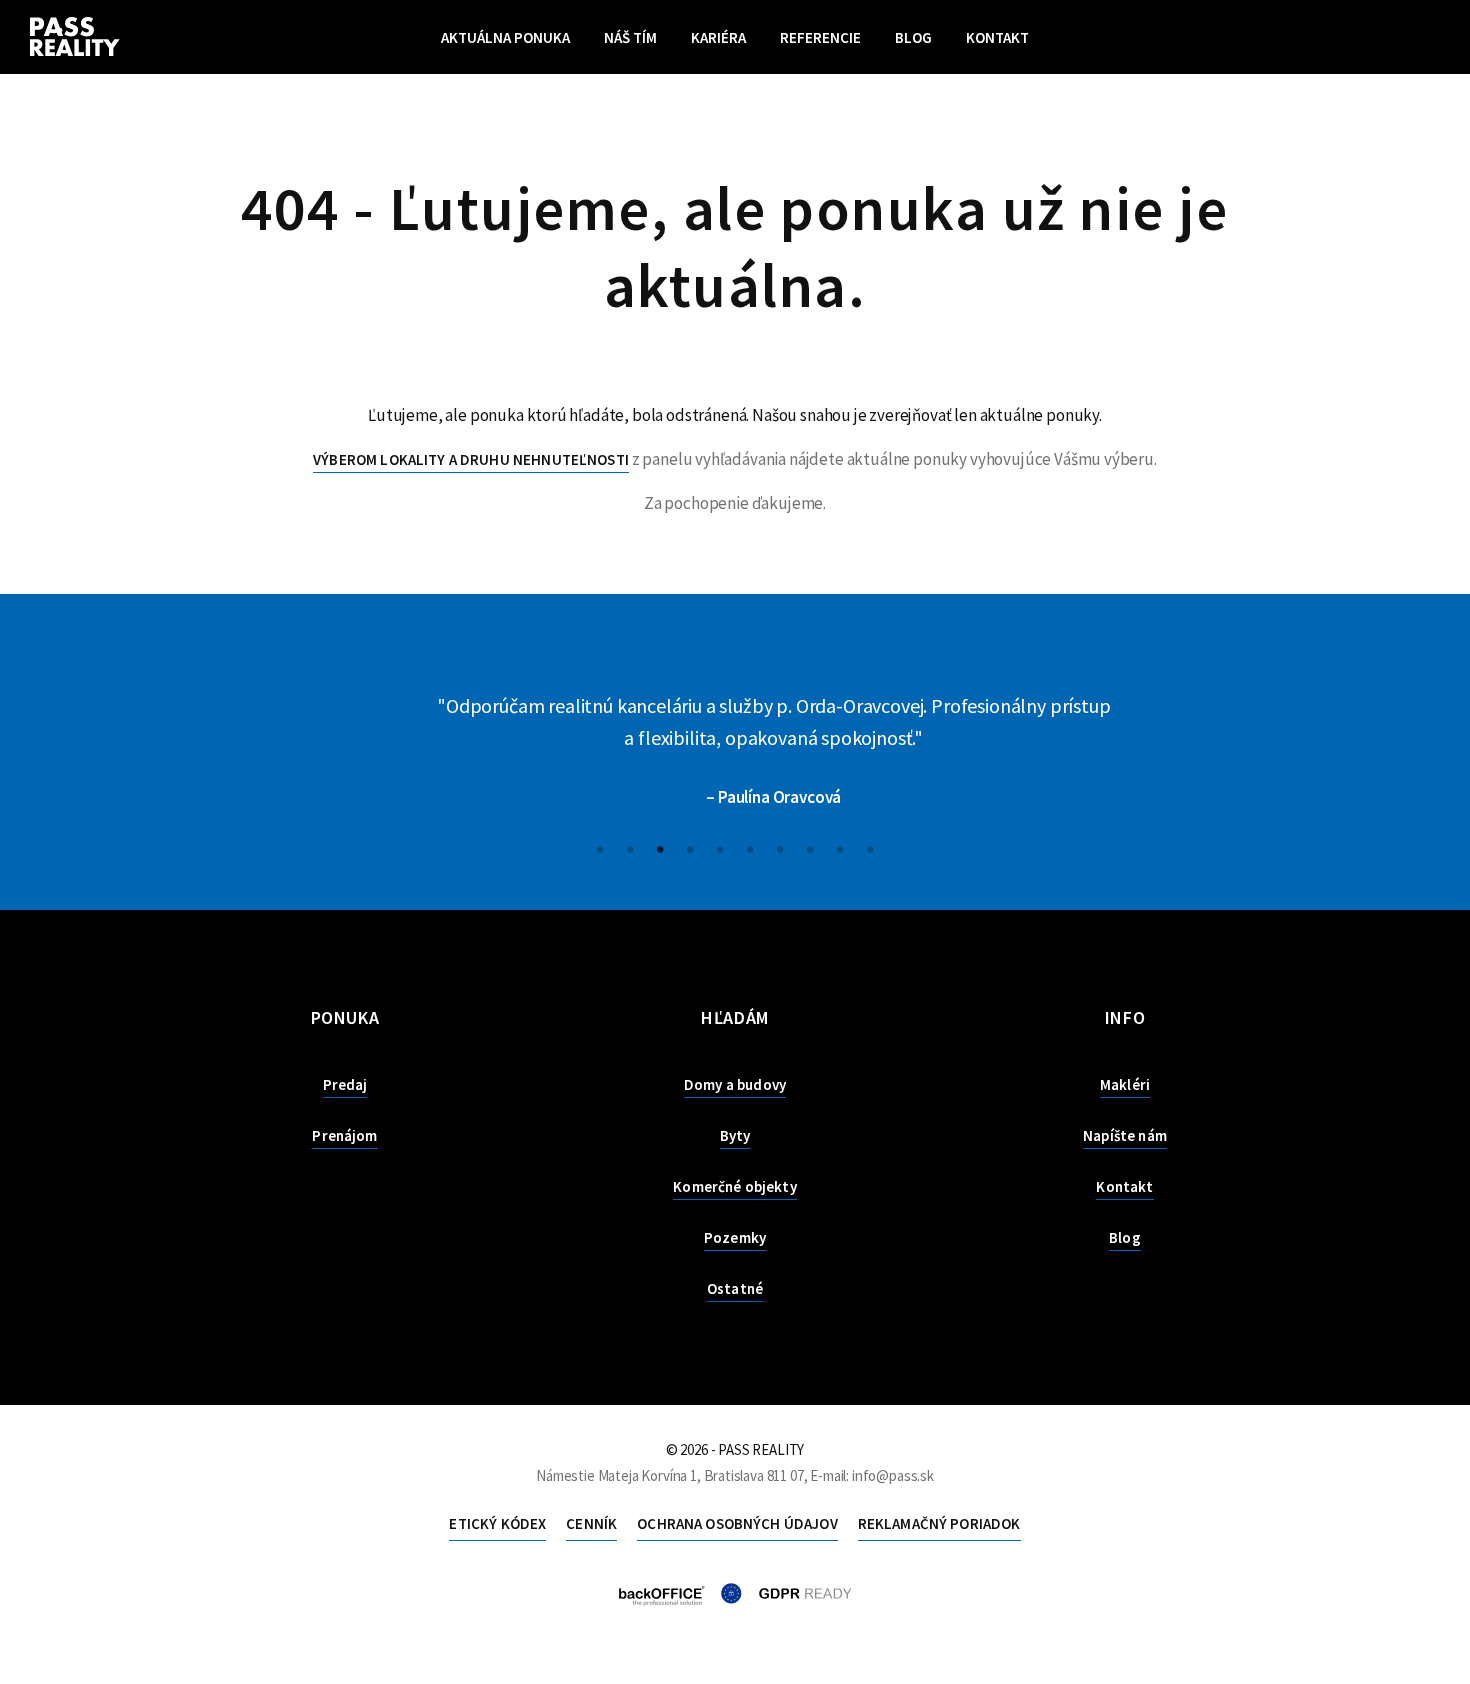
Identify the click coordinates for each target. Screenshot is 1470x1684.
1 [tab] (600, 847)
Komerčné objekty (734, 1186)
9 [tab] (840, 847)
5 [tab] (720, 847)
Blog (913, 37)
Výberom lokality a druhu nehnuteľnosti (471, 459)
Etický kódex (497, 1523)
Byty (735, 1135)
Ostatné (735, 1288)
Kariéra (718, 37)
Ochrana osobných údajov (737, 1523)
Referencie (820, 37)
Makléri (1125, 1084)
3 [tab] (660, 847)
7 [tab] (780, 847)
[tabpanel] (735, 752)
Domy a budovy (735, 1084)
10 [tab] (870, 847)
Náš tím (630, 37)
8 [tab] (810, 847)
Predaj (345, 1084)
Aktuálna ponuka (505, 37)
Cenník (591, 1523)
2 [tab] (630, 847)
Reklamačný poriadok (939, 1523)
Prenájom (344, 1135)
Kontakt (997, 37)
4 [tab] (690, 847)
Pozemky (735, 1237)
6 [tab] (750, 847)
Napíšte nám (1125, 1135)
